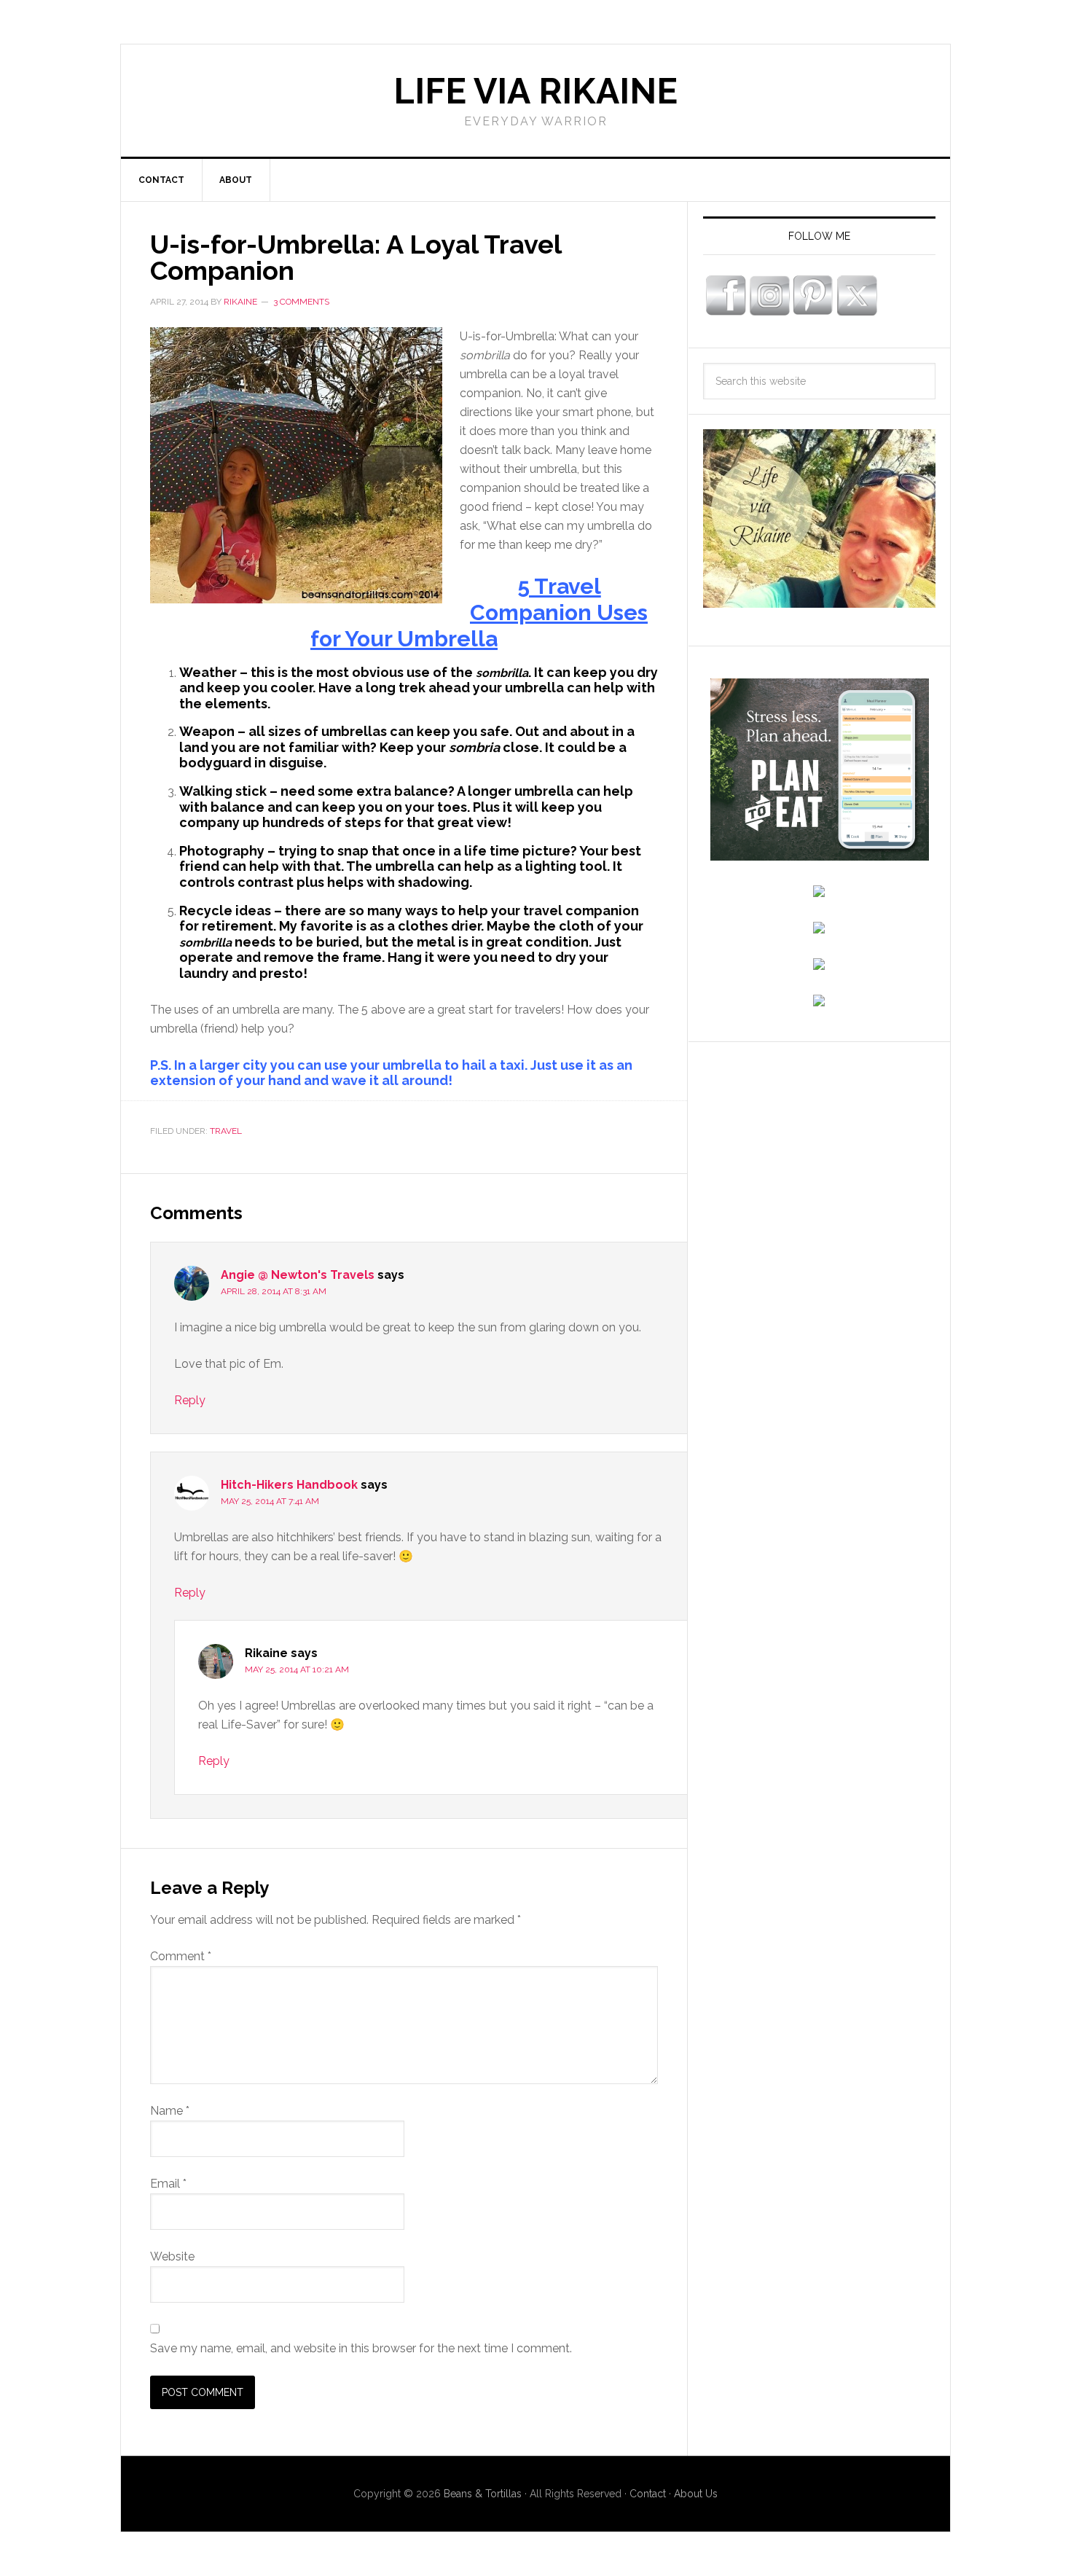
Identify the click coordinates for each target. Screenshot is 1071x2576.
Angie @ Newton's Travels (298, 1275)
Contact (648, 2494)
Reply (190, 1400)
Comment (181, 1956)
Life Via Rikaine (535, 91)
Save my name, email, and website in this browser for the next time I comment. (361, 2348)
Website (172, 2256)
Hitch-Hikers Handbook (289, 1485)
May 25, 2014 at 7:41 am (270, 1501)
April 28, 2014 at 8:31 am (274, 1291)
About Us (696, 2494)
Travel (226, 1131)
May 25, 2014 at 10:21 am (297, 1669)
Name (170, 2111)
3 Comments (301, 302)
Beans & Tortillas (483, 2494)
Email (168, 2184)
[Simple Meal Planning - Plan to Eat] (820, 854)
